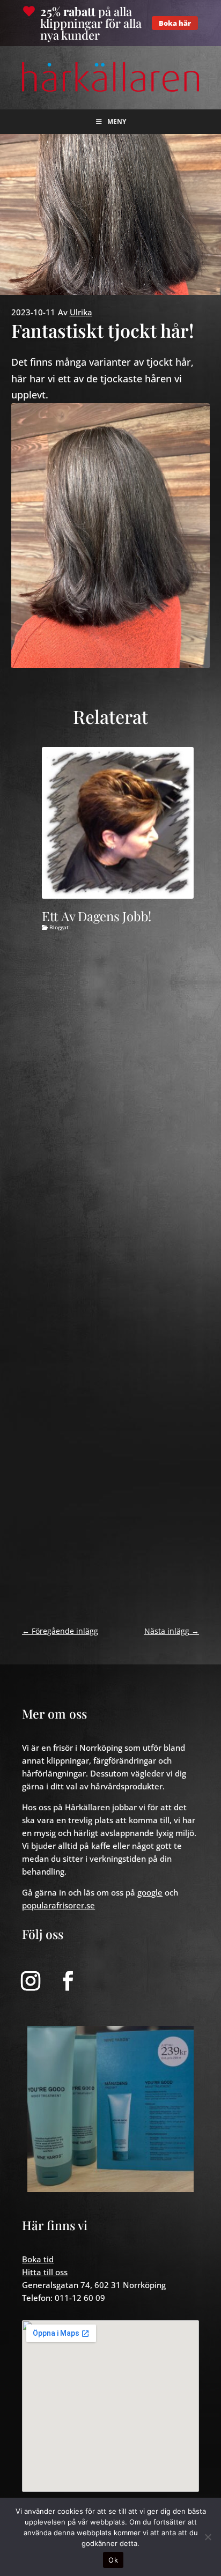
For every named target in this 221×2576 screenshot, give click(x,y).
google (150, 1892)
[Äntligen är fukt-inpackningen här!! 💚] (110, 2109)
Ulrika (81, 312)
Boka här (175, 23)
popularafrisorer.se (58, 1905)
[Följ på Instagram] (31, 1981)
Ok (113, 2560)
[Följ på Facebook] (68, 1981)
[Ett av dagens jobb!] (118, 823)
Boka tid (38, 2259)
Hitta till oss (45, 2272)
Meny (117, 121)
